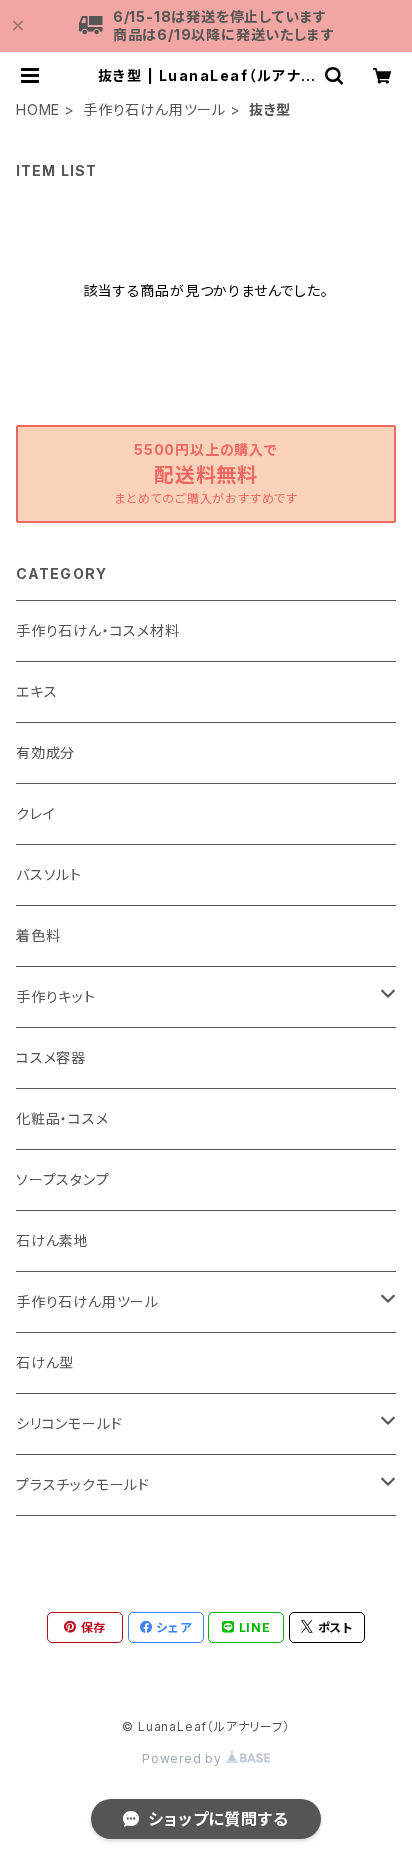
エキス (36, 691)
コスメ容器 (51, 1057)
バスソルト (49, 874)
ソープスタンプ (63, 1179)
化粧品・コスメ (62, 1118)
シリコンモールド (69, 1423)
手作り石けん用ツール (154, 109)
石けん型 (45, 1362)
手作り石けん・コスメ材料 (98, 630)
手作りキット (56, 996)
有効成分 (45, 752)
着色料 (38, 935)
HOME (38, 109)
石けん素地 (52, 1240)
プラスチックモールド (83, 1484)
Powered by (184, 1758)
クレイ (35, 813)
